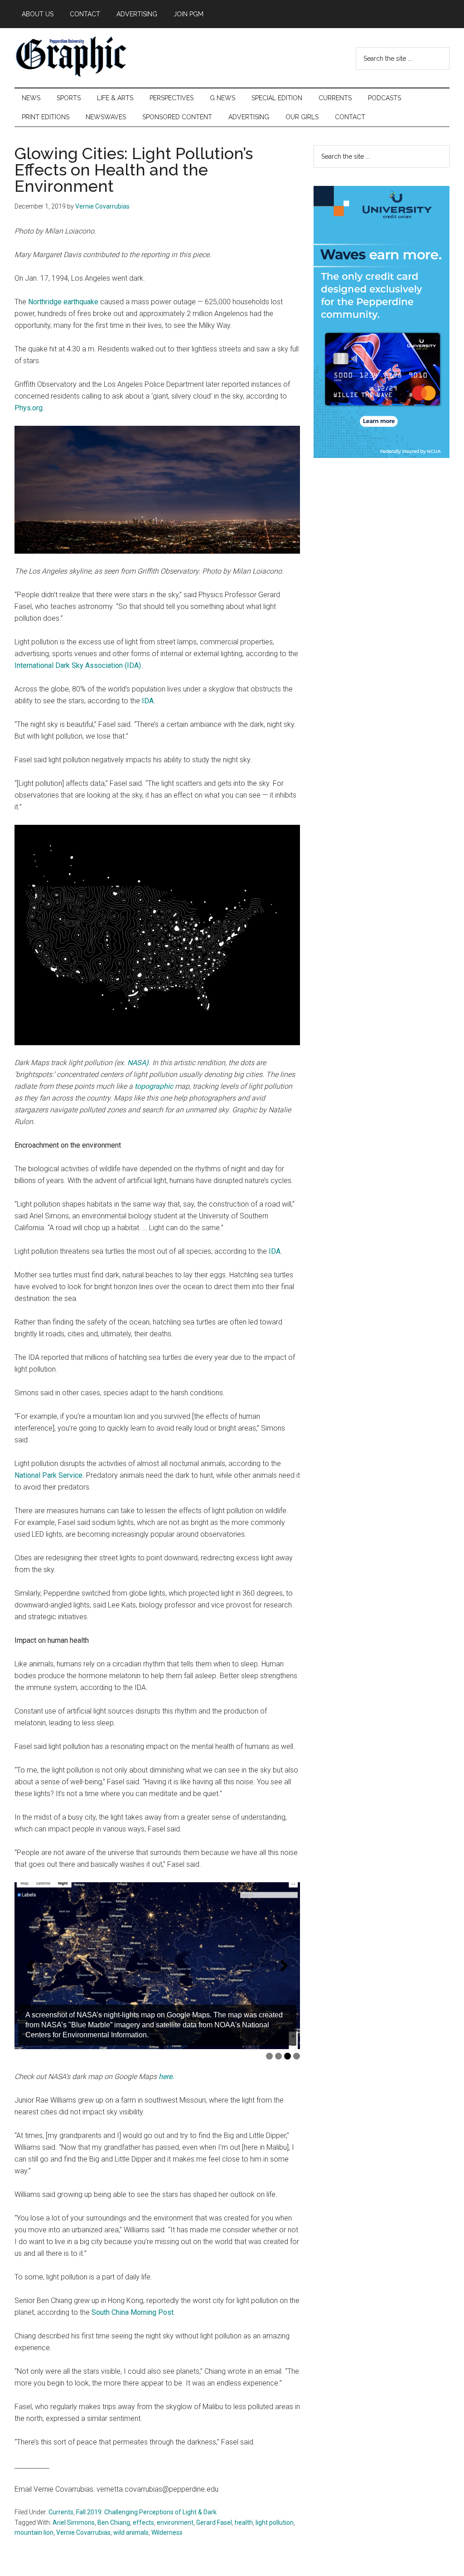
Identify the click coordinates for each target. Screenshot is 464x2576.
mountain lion (34, 2532)
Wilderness (167, 2532)
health (244, 2522)
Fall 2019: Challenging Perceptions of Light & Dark (146, 2512)
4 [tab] (297, 2056)
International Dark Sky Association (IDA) (78, 665)
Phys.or (27, 408)
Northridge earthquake (63, 302)
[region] (157, 1966)
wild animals (131, 2532)
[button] (30, 1966)
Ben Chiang (114, 2522)
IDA (148, 701)
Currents (61, 2512)
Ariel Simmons (74, 2522)
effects (143, 2522)
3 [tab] (288, 2056)
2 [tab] (278, 2056)
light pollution (275, 2522)
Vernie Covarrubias (83, 2532)
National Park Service (48, 1475)
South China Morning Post (133, 2312)
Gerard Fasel (214, 2522)
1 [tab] (269, 2056)
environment (175, 2522)
